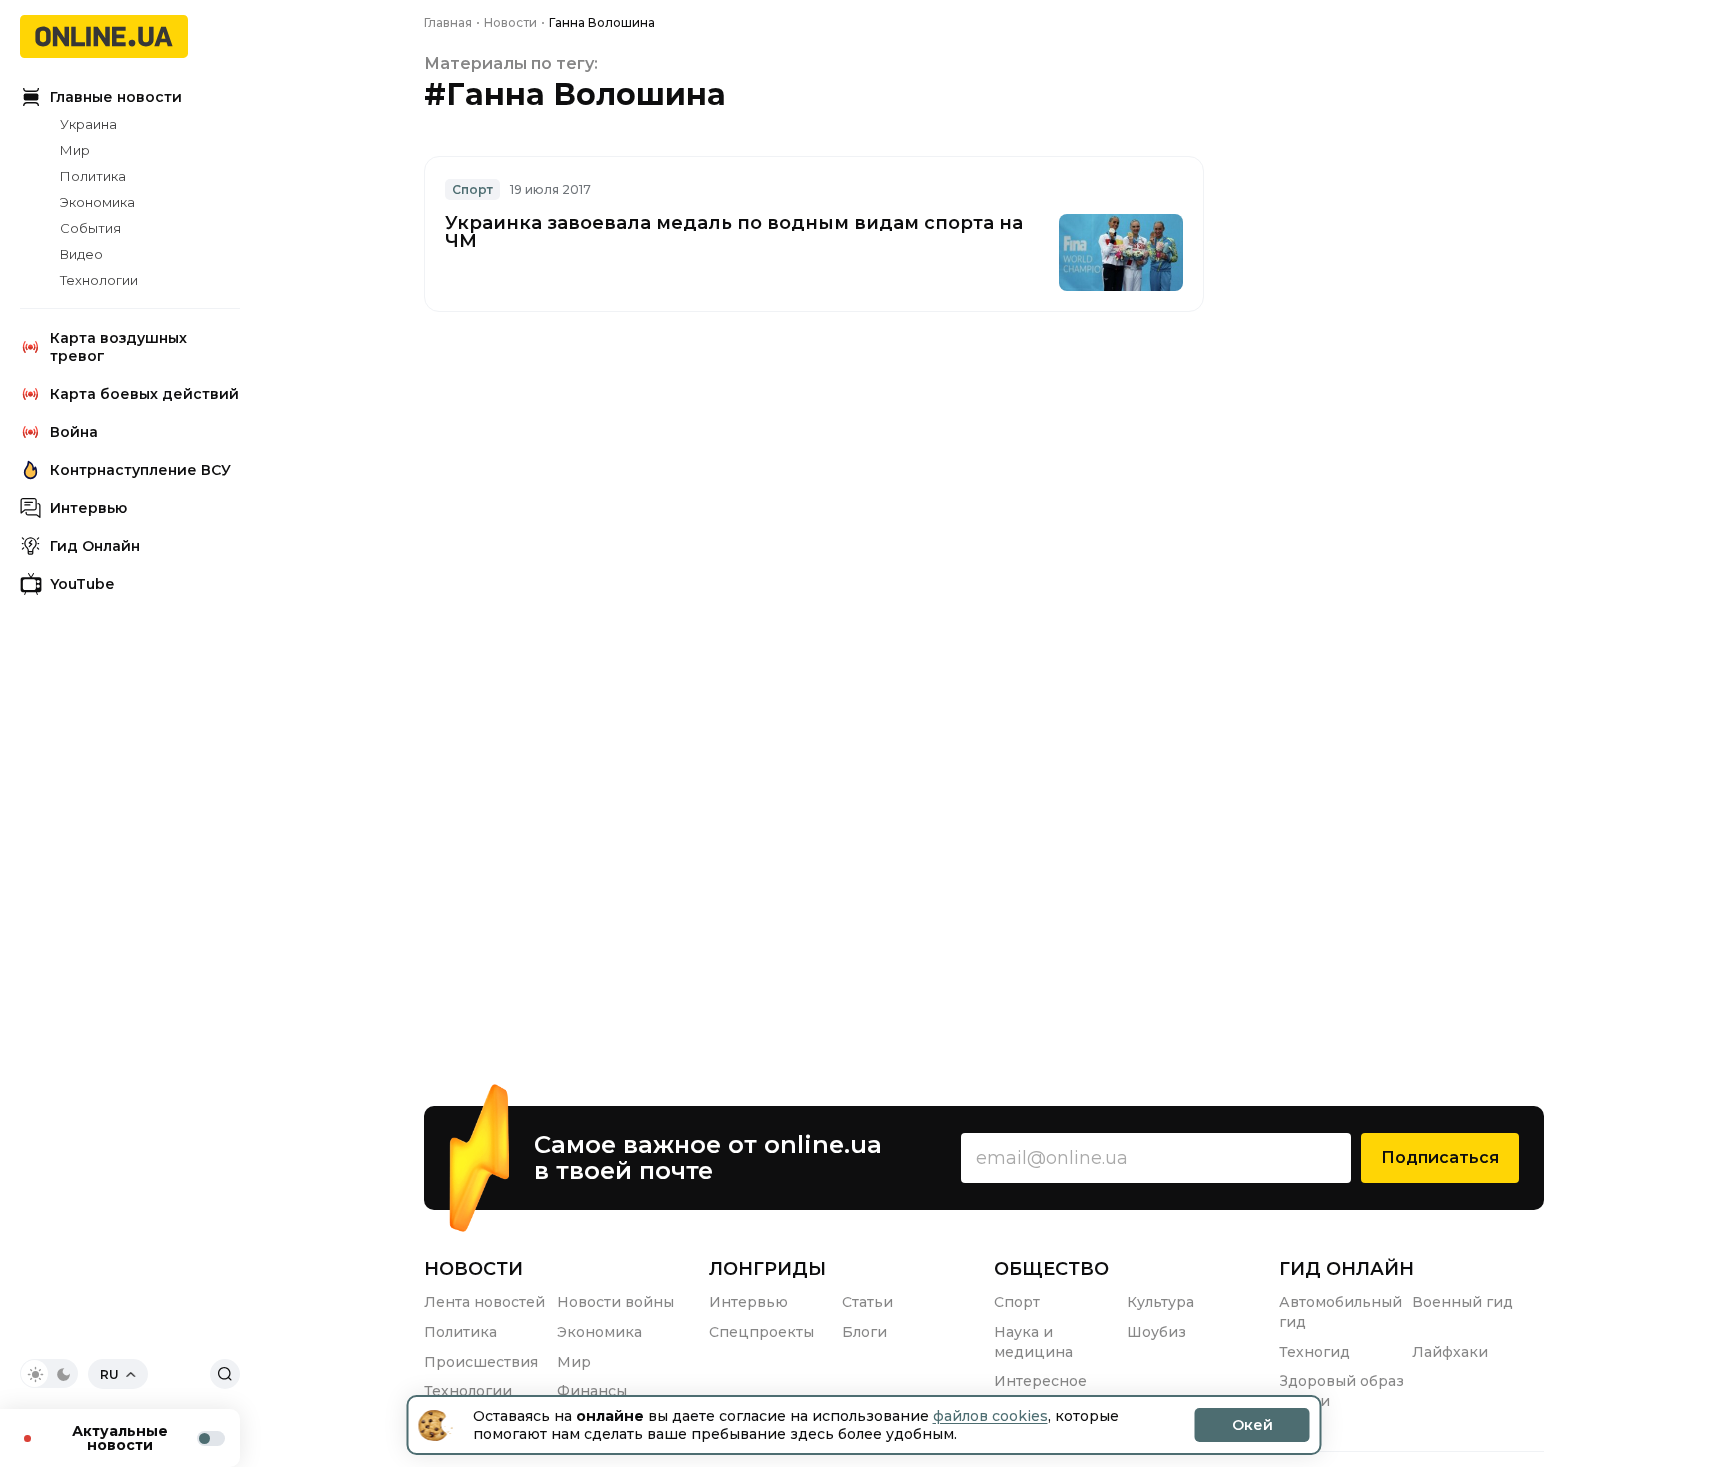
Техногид (1314, 1352)
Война (74, 432)
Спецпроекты (761, 1332)
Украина (88, 124)
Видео (81, 254)
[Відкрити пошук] (225, 1374)
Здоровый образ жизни (1341, 1391)
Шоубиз (1156, 1332)
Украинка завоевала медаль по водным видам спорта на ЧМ (734, 232)
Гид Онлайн (95, 546)
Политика (93, 176)
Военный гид (1462, 1302)
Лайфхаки (1450, 1352)
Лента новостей (484, 1302)
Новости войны (615, 1302)
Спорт (472, 189)
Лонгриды (767, 1269)
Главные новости (116, 97)
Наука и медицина (1033, 1342)
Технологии (99, 280)
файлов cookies (990, 1416)
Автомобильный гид (1340, 1312)
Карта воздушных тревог (118, 347)
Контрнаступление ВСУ (140, 470)
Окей (1252, 1425)
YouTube (82, 584)
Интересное (1040, 1381)
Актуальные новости (120, 1438)
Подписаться (1440, 1157)
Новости (473, 1269)
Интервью (88, 508)
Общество (1051, 1269)
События (90, 228)
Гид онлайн (1346, 1269)
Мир (75, 150)
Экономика (97, 202)
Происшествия (481, 1362)
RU (109, 1374)
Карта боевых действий (144, 394)
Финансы (592, 1391)
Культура (1160, 1302)
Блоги (864, 1332)
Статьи (867, 1302)
